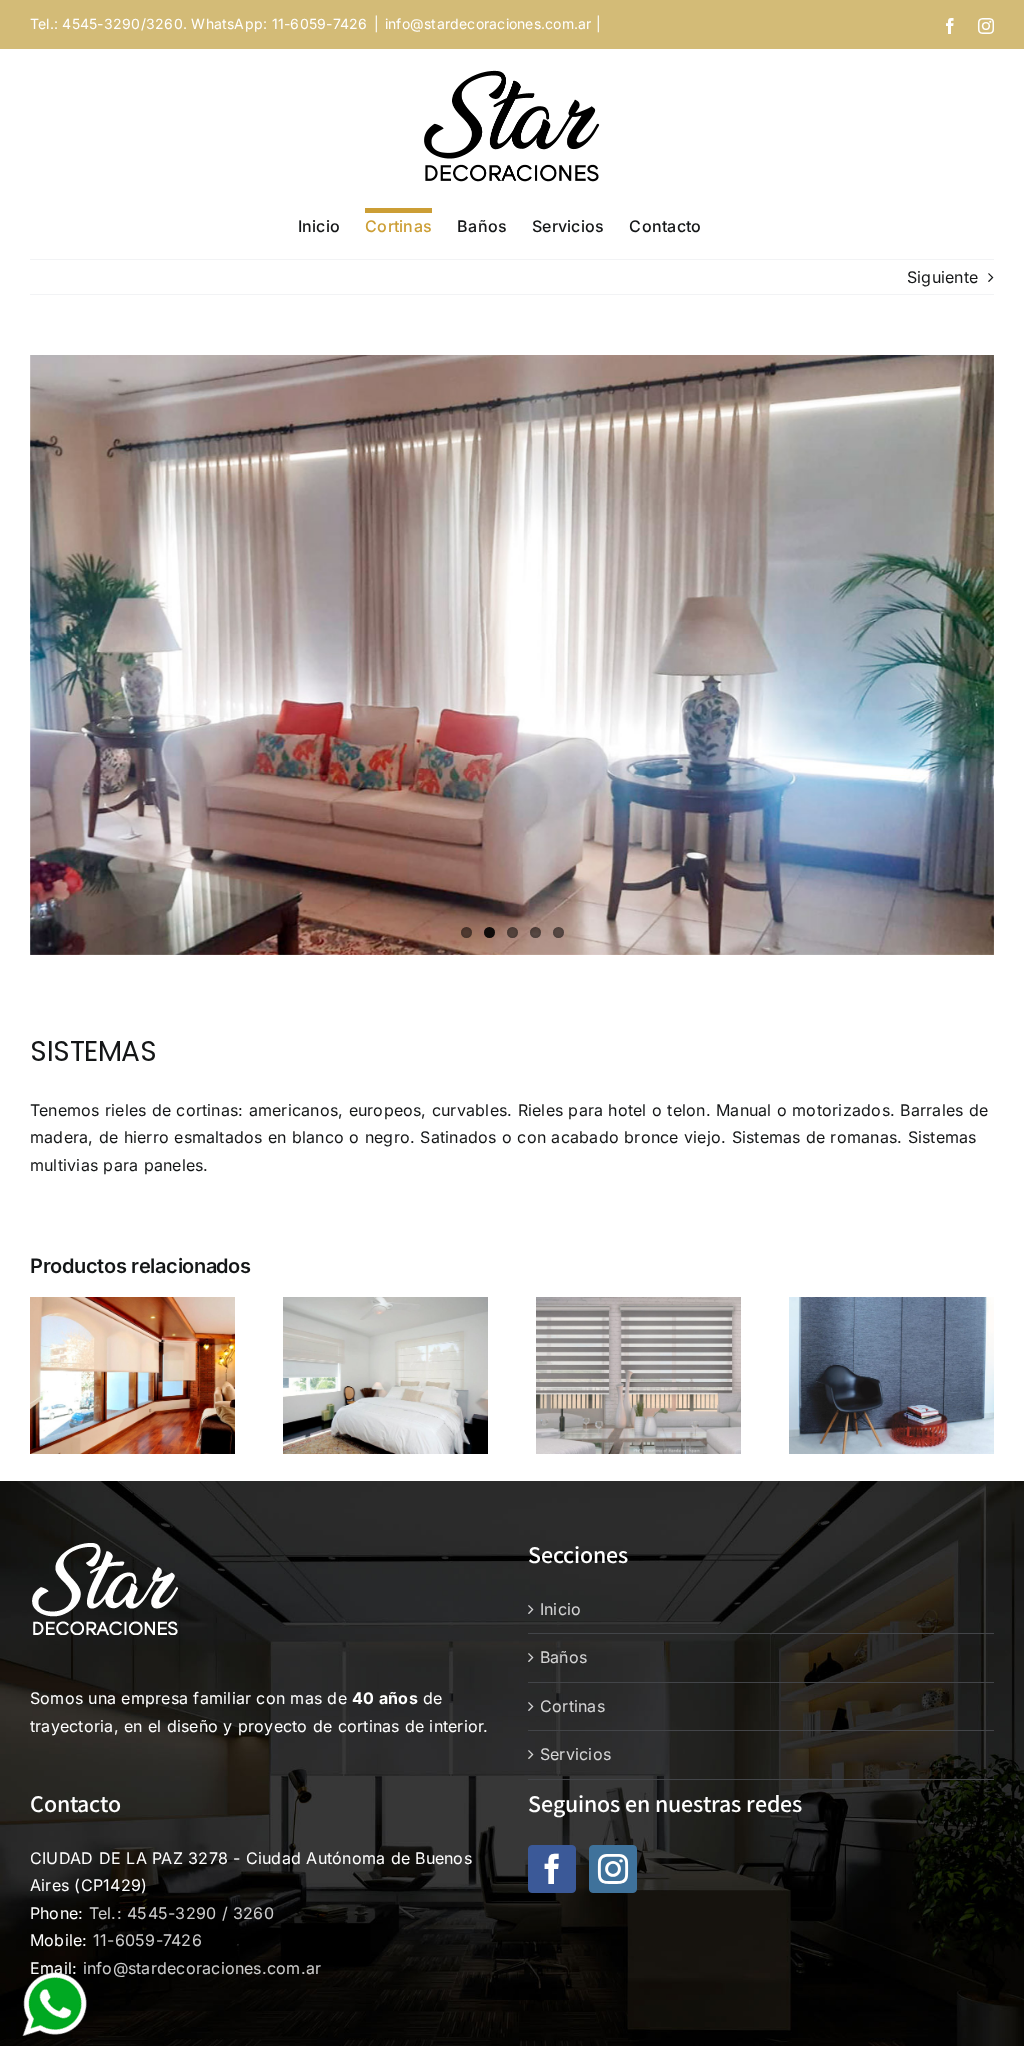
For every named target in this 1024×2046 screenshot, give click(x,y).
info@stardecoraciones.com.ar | (493, 23)
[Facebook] (552, 1869)
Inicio (560, 1609)
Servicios (575, 1754)
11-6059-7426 (147, 1940)
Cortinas (572, 1706)
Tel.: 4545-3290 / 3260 (181, 1913)
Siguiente (942, 277)
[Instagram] (613, 1869)
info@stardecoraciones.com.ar (202, 1968)
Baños (563, 1657)
